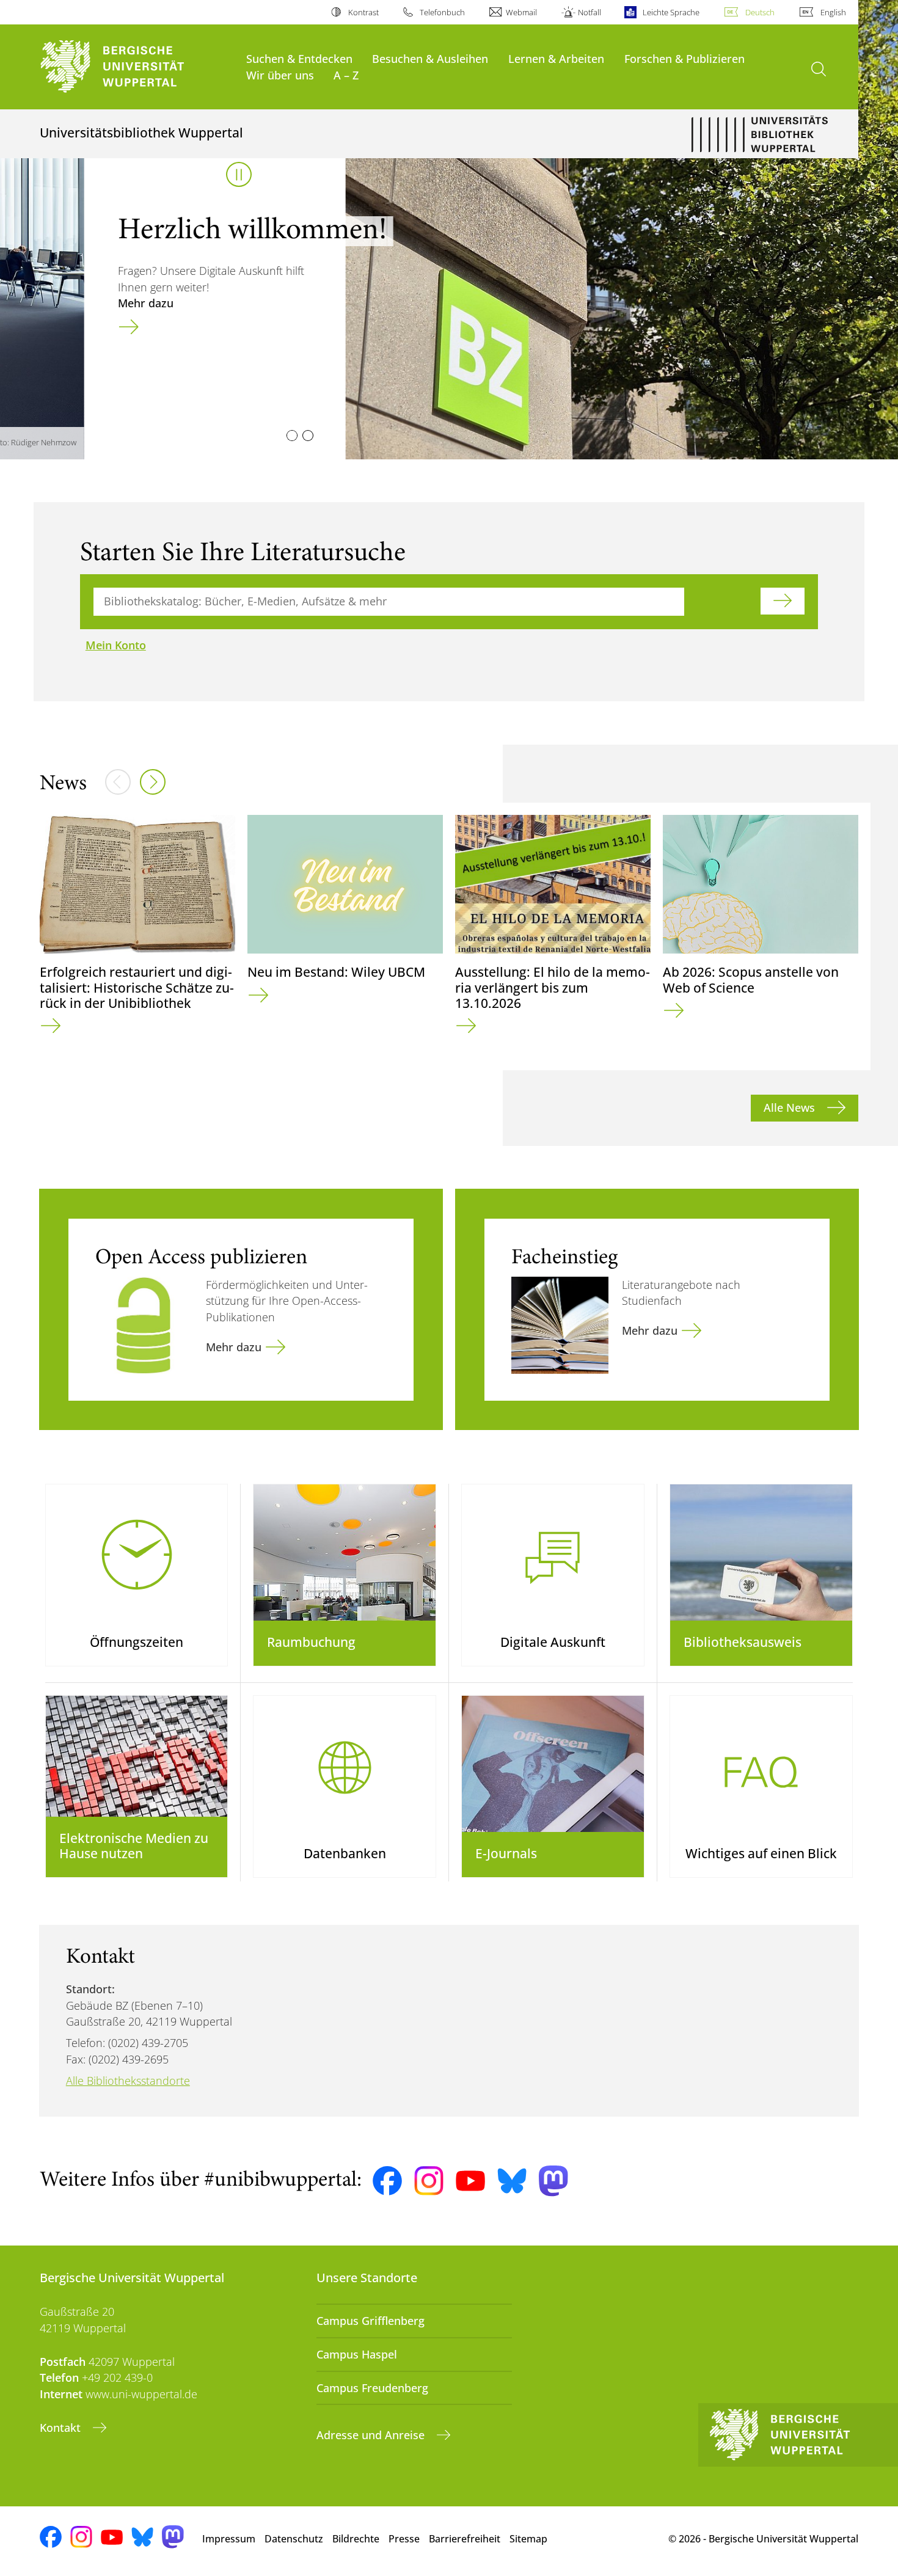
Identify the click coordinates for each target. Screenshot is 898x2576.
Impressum (229, 2539)
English (833, 12)
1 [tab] (292, 436)
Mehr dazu (61, 303)
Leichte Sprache (671, 12)
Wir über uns (280, 75)
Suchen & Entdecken (299, 58)
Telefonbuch (442, 12)
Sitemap (528, 2539)
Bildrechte (356, 2539)
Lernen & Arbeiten (556, 58)
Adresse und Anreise (372, 2435)
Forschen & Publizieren (684, 58)
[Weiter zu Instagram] (429, 2181)
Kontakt (62, 2428)
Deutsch (760, 12)
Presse (404, 2539)
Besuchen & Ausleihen (430, 58)
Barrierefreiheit (465, 2539)
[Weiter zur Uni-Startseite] (137, 67)
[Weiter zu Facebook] (387, 2181)
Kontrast (363, 12)
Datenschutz (294, 2539)
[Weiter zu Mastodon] (553, 2181)
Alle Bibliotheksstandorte (128, 2081)
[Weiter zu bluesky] (512, 2181)
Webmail (521, 12)
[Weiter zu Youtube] (470, 2181)
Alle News (791, 1107)
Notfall (590, 12)
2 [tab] (308, 436)
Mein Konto (116, 645)
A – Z (346, 75)
